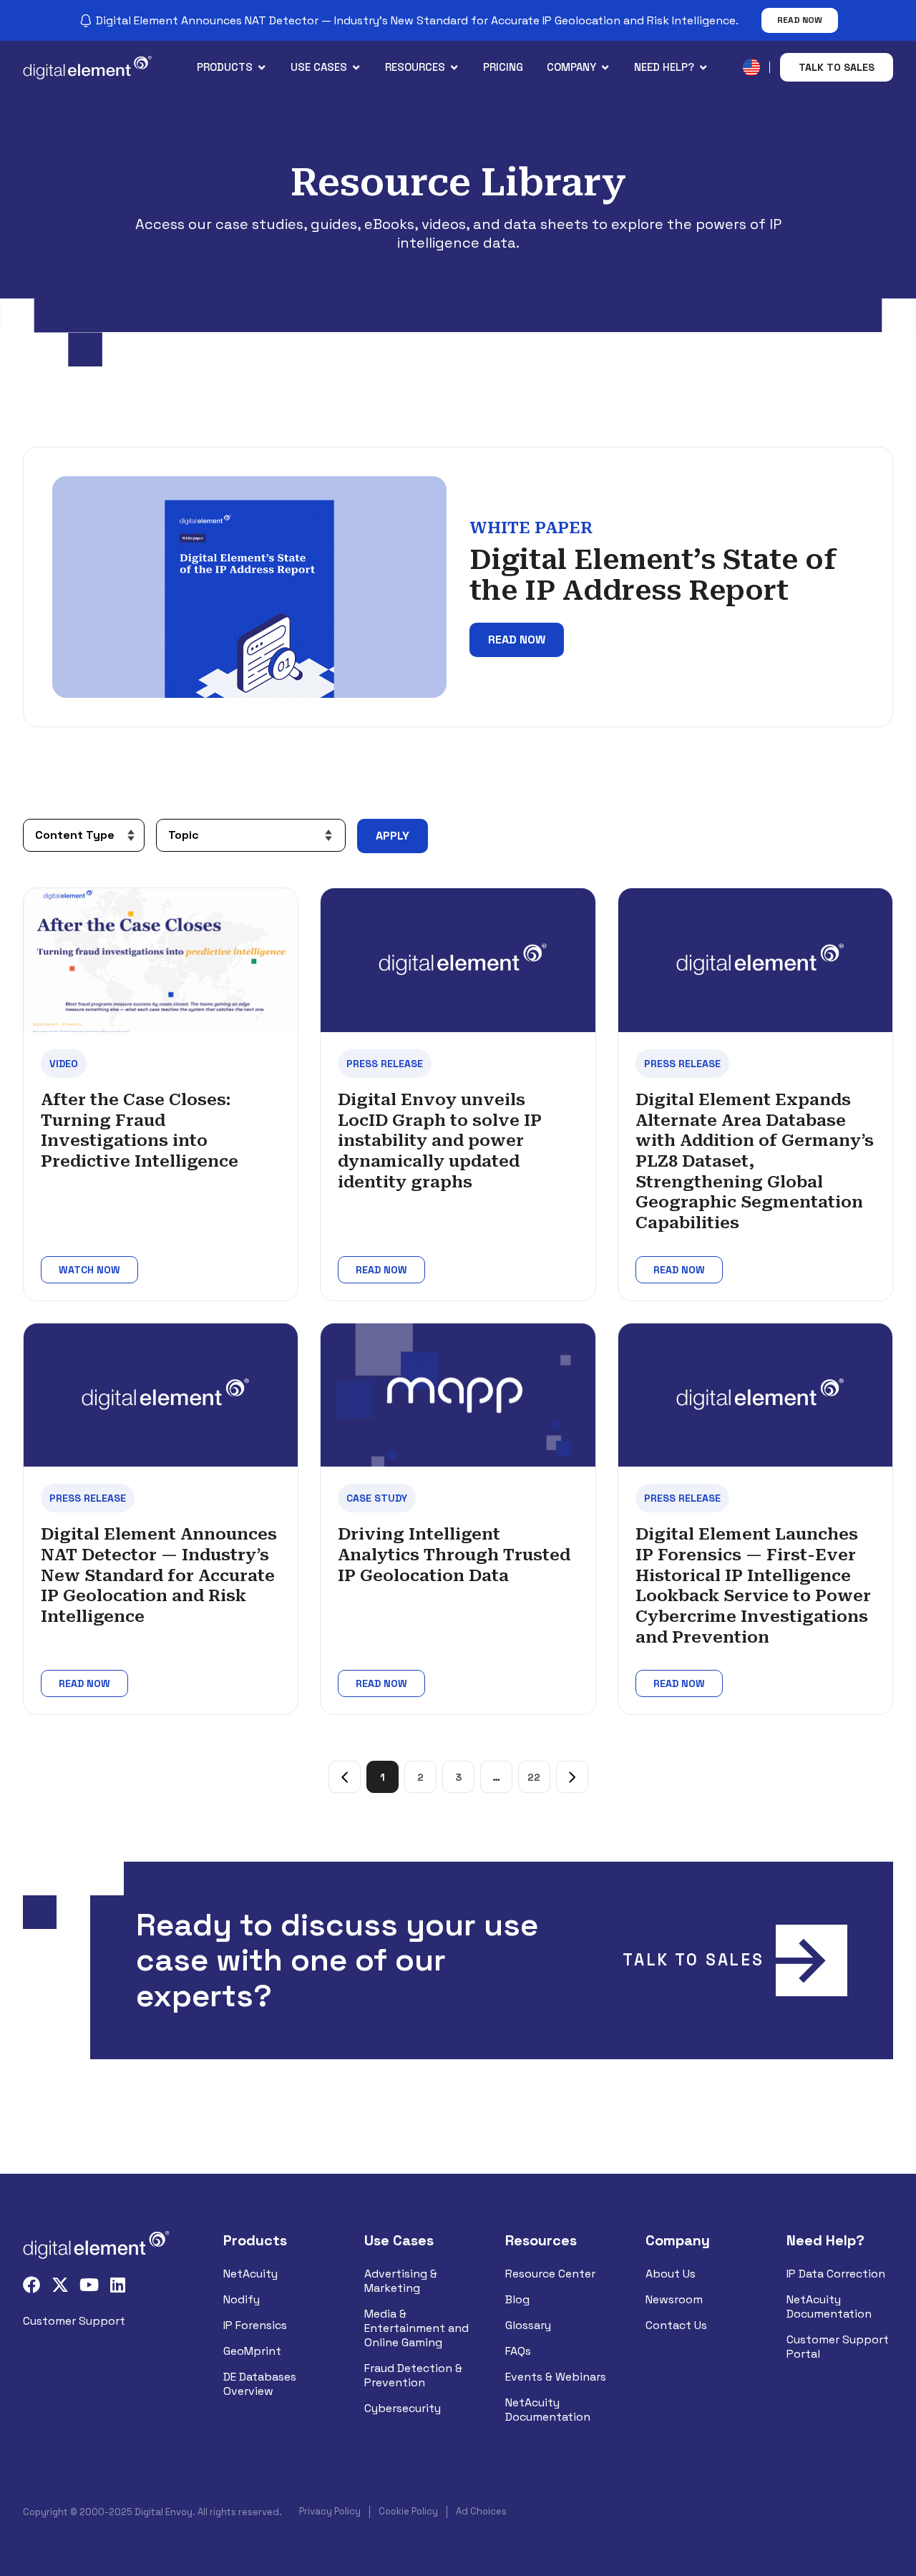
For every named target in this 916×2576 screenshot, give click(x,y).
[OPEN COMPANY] (605, 68)
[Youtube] (89, 2285)
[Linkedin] (117, 2285)
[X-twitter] (60, 2285)
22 (539, 1772)
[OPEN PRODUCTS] (262, 68)
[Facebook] (31, 2285)
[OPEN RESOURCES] (454, 68)
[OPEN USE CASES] (356, 68)
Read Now (800, 20)
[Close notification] (893, 21)
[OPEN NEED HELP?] (703, 68)
